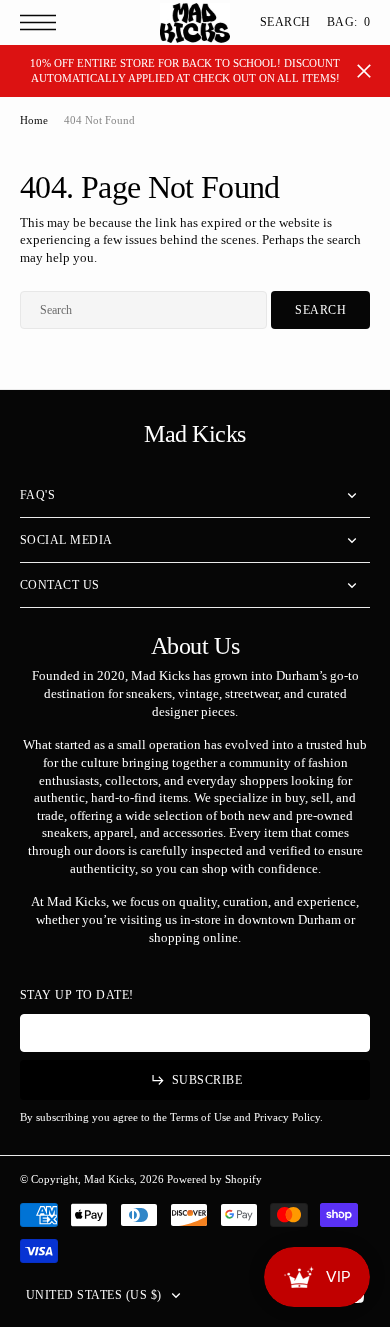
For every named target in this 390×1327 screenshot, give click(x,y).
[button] (43, 22)
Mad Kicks (109, 1179)
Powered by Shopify (214, 1179)
